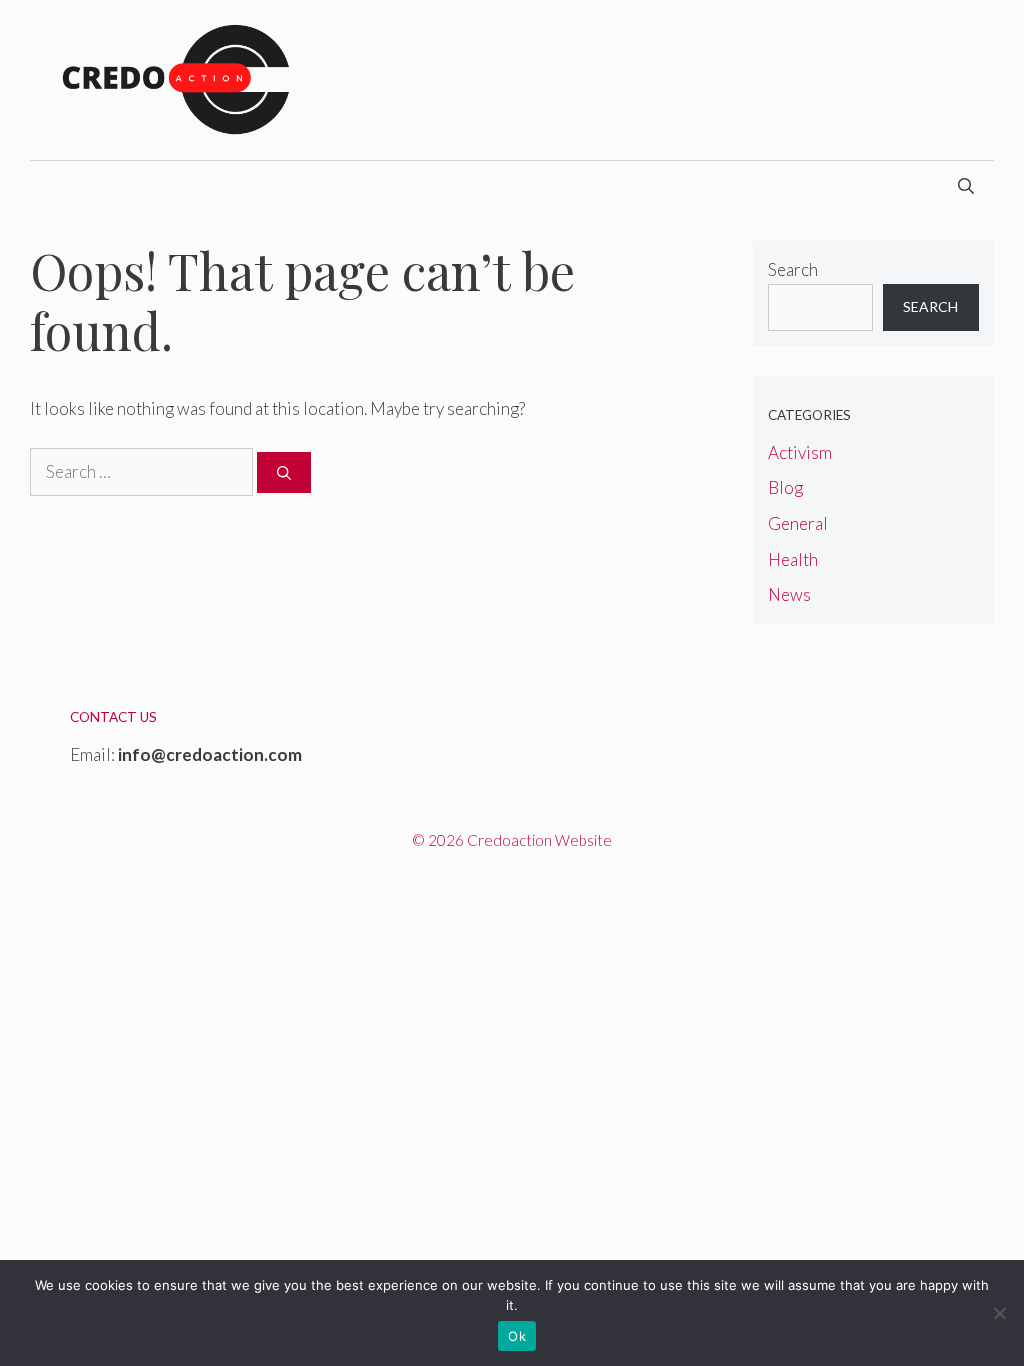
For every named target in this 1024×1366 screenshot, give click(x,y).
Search (793, 269)
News (789, 594)
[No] (999, 1313)
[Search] (284, 472)
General (798, 523)
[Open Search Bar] (966, 186)
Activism (800, 452)
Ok (517, 1336)
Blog (785, 487)
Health (793, 559)
